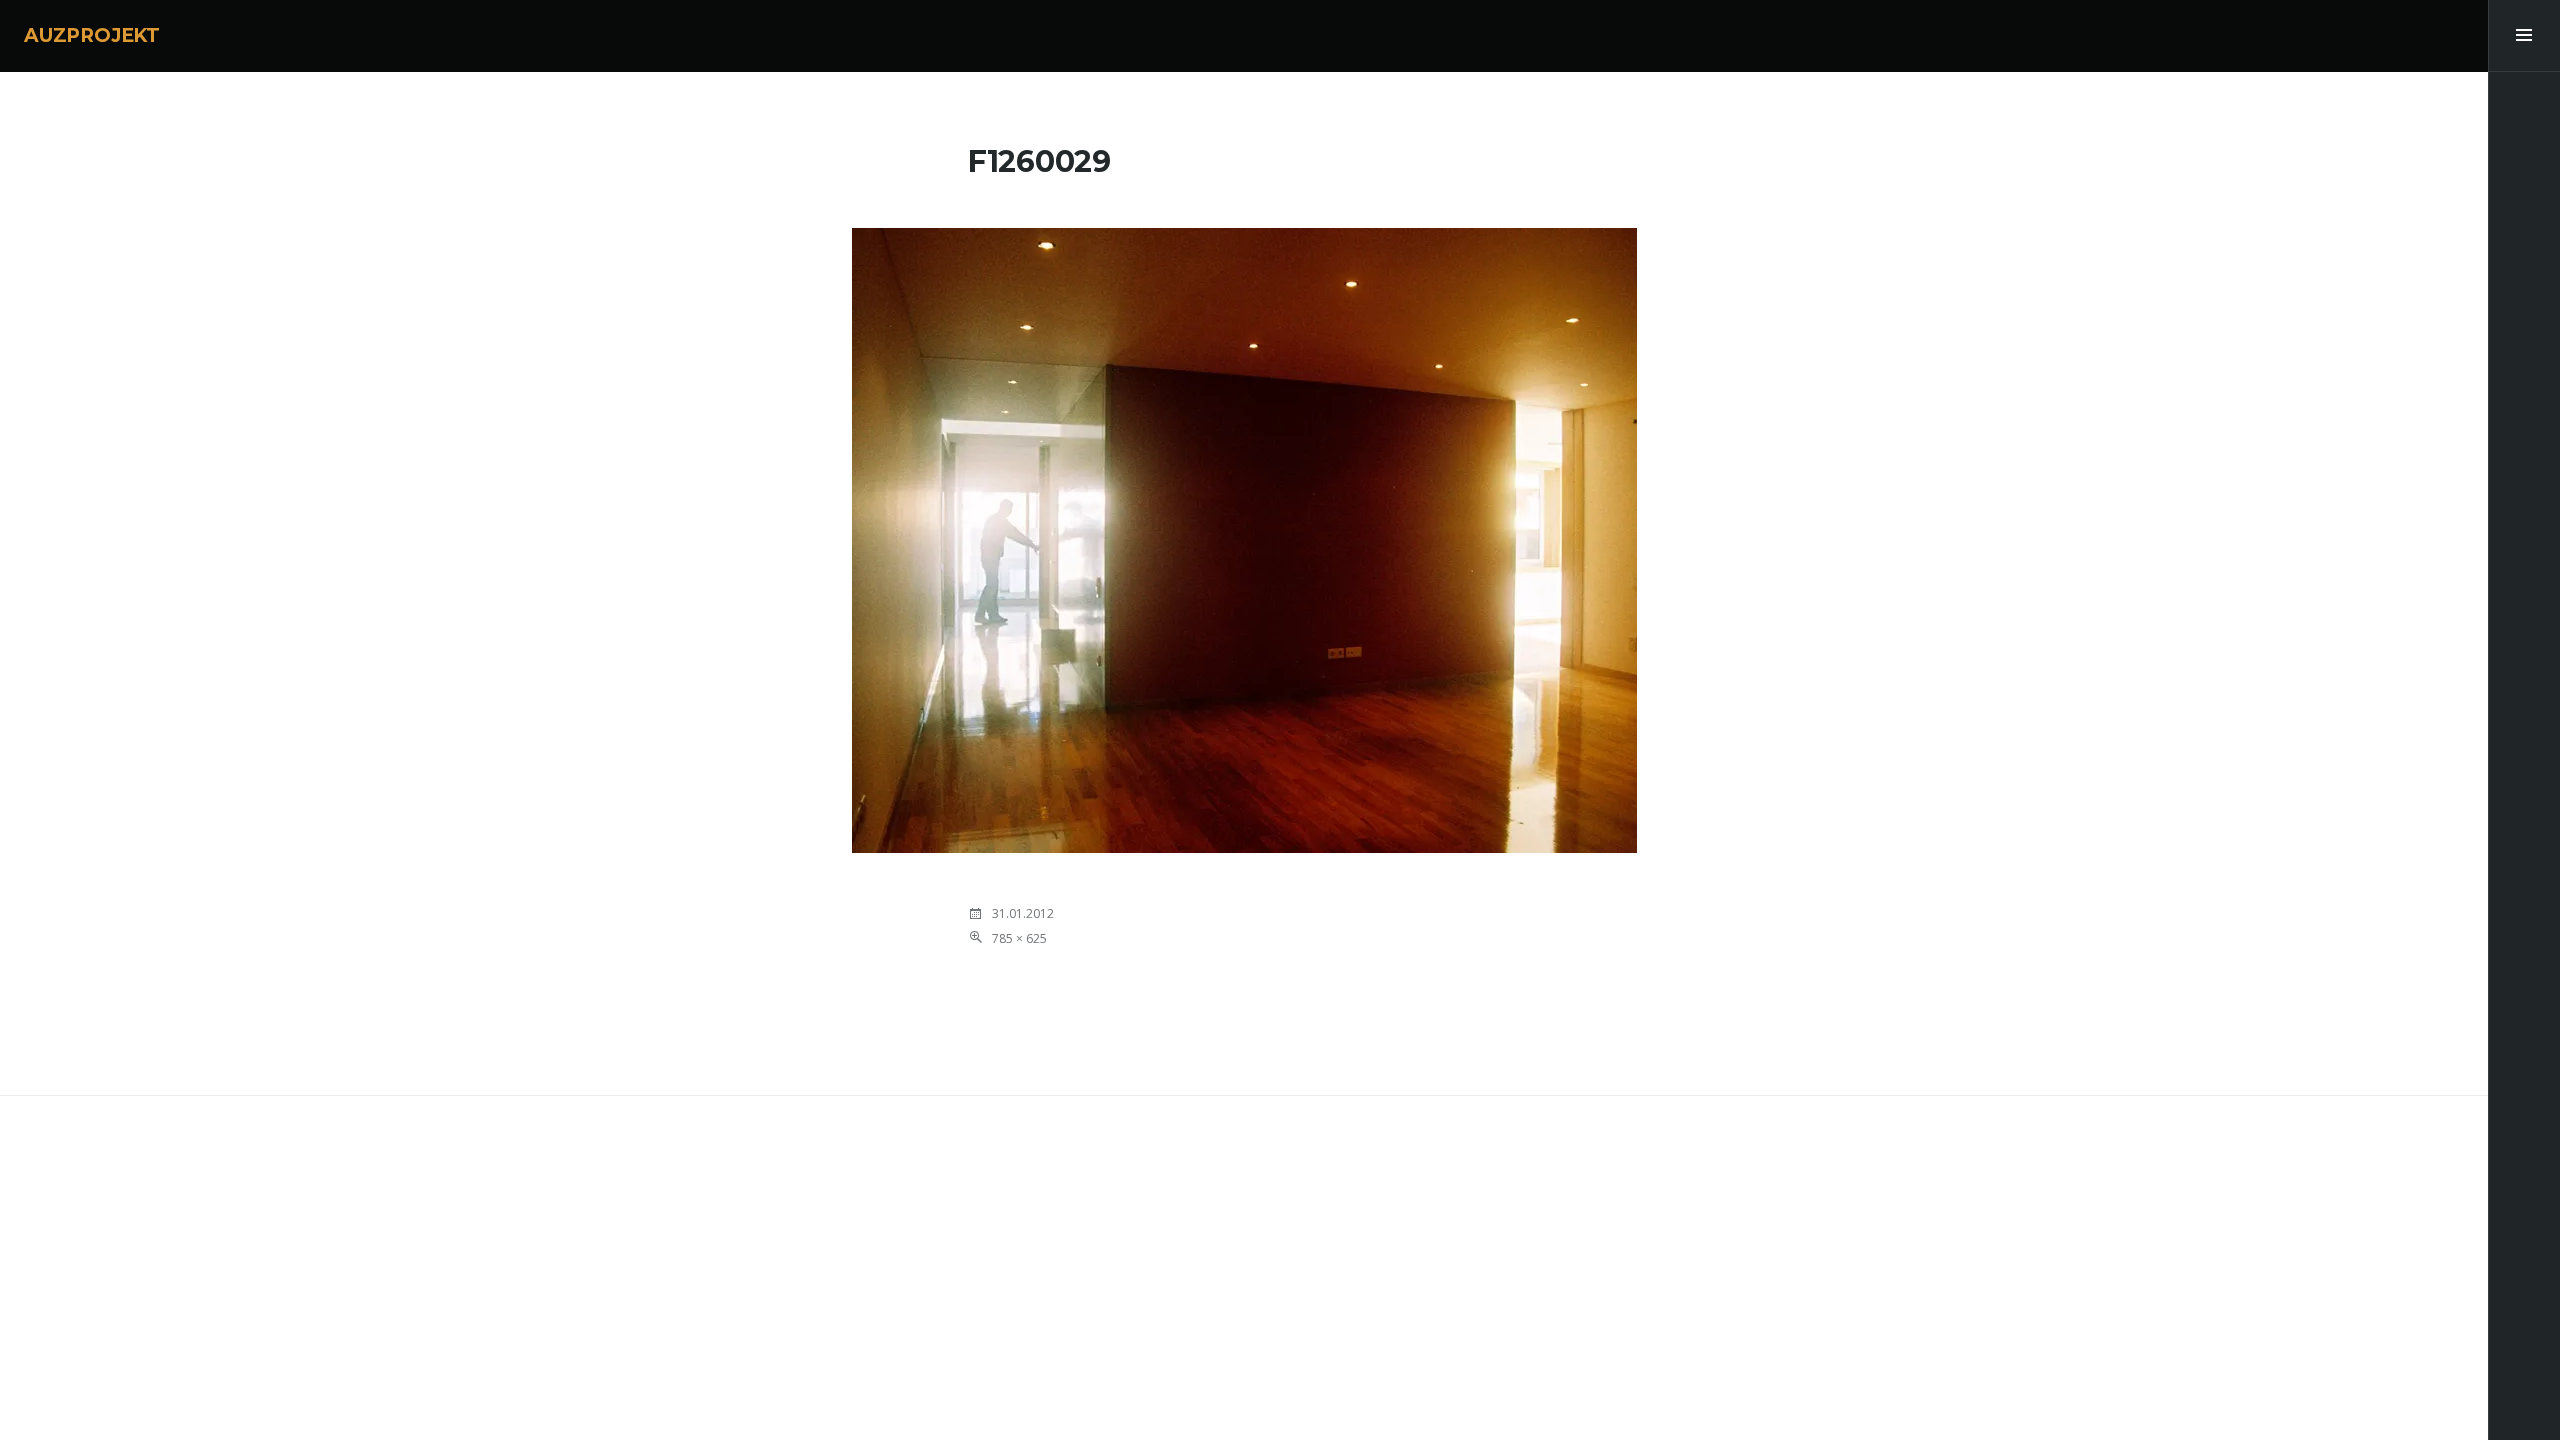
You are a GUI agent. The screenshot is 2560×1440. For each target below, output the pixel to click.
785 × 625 (1019, 938)
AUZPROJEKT (92, 35)
